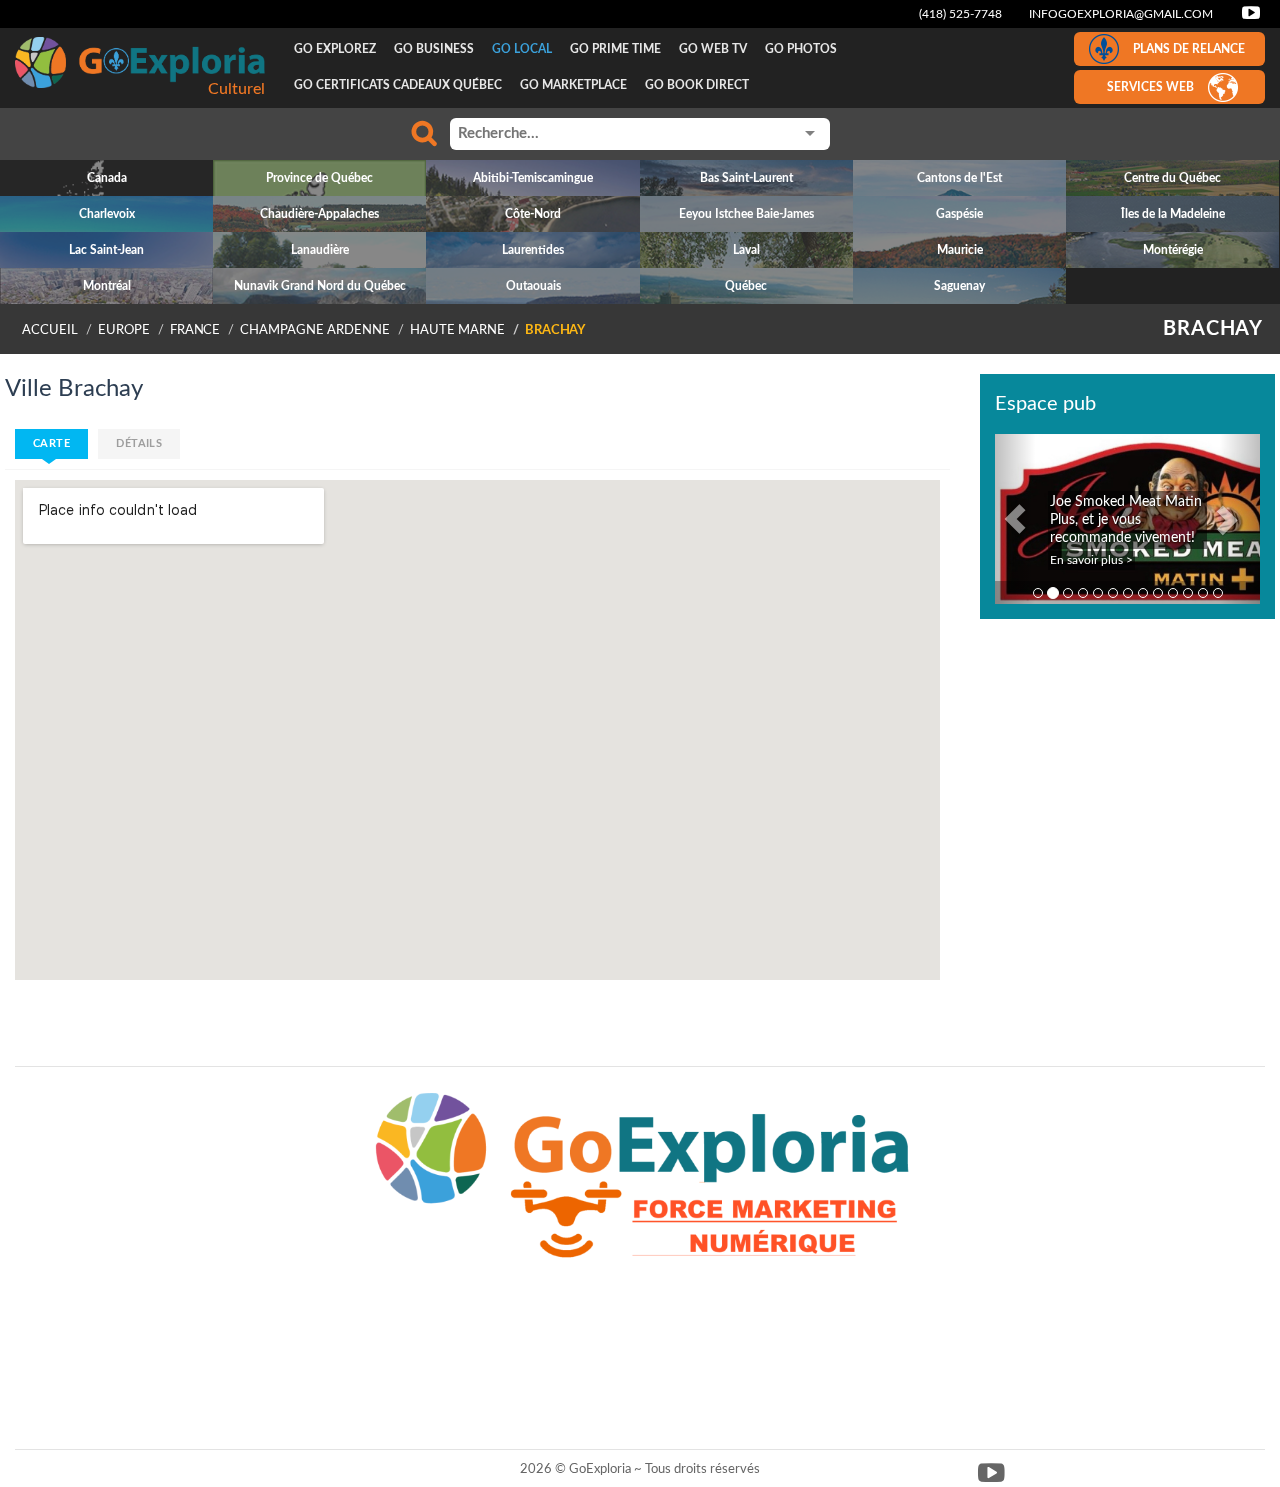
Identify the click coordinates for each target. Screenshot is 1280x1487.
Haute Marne (457, 330)
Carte (51, 443)
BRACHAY (1213, 329)
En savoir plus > (1091, 560)
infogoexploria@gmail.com (1121, 14)
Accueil (50, 330)
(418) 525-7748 (960, 14)
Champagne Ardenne (315, 330)
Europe (124, 330)
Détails (139, 443)
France (195, 330)
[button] (1015, 519)
